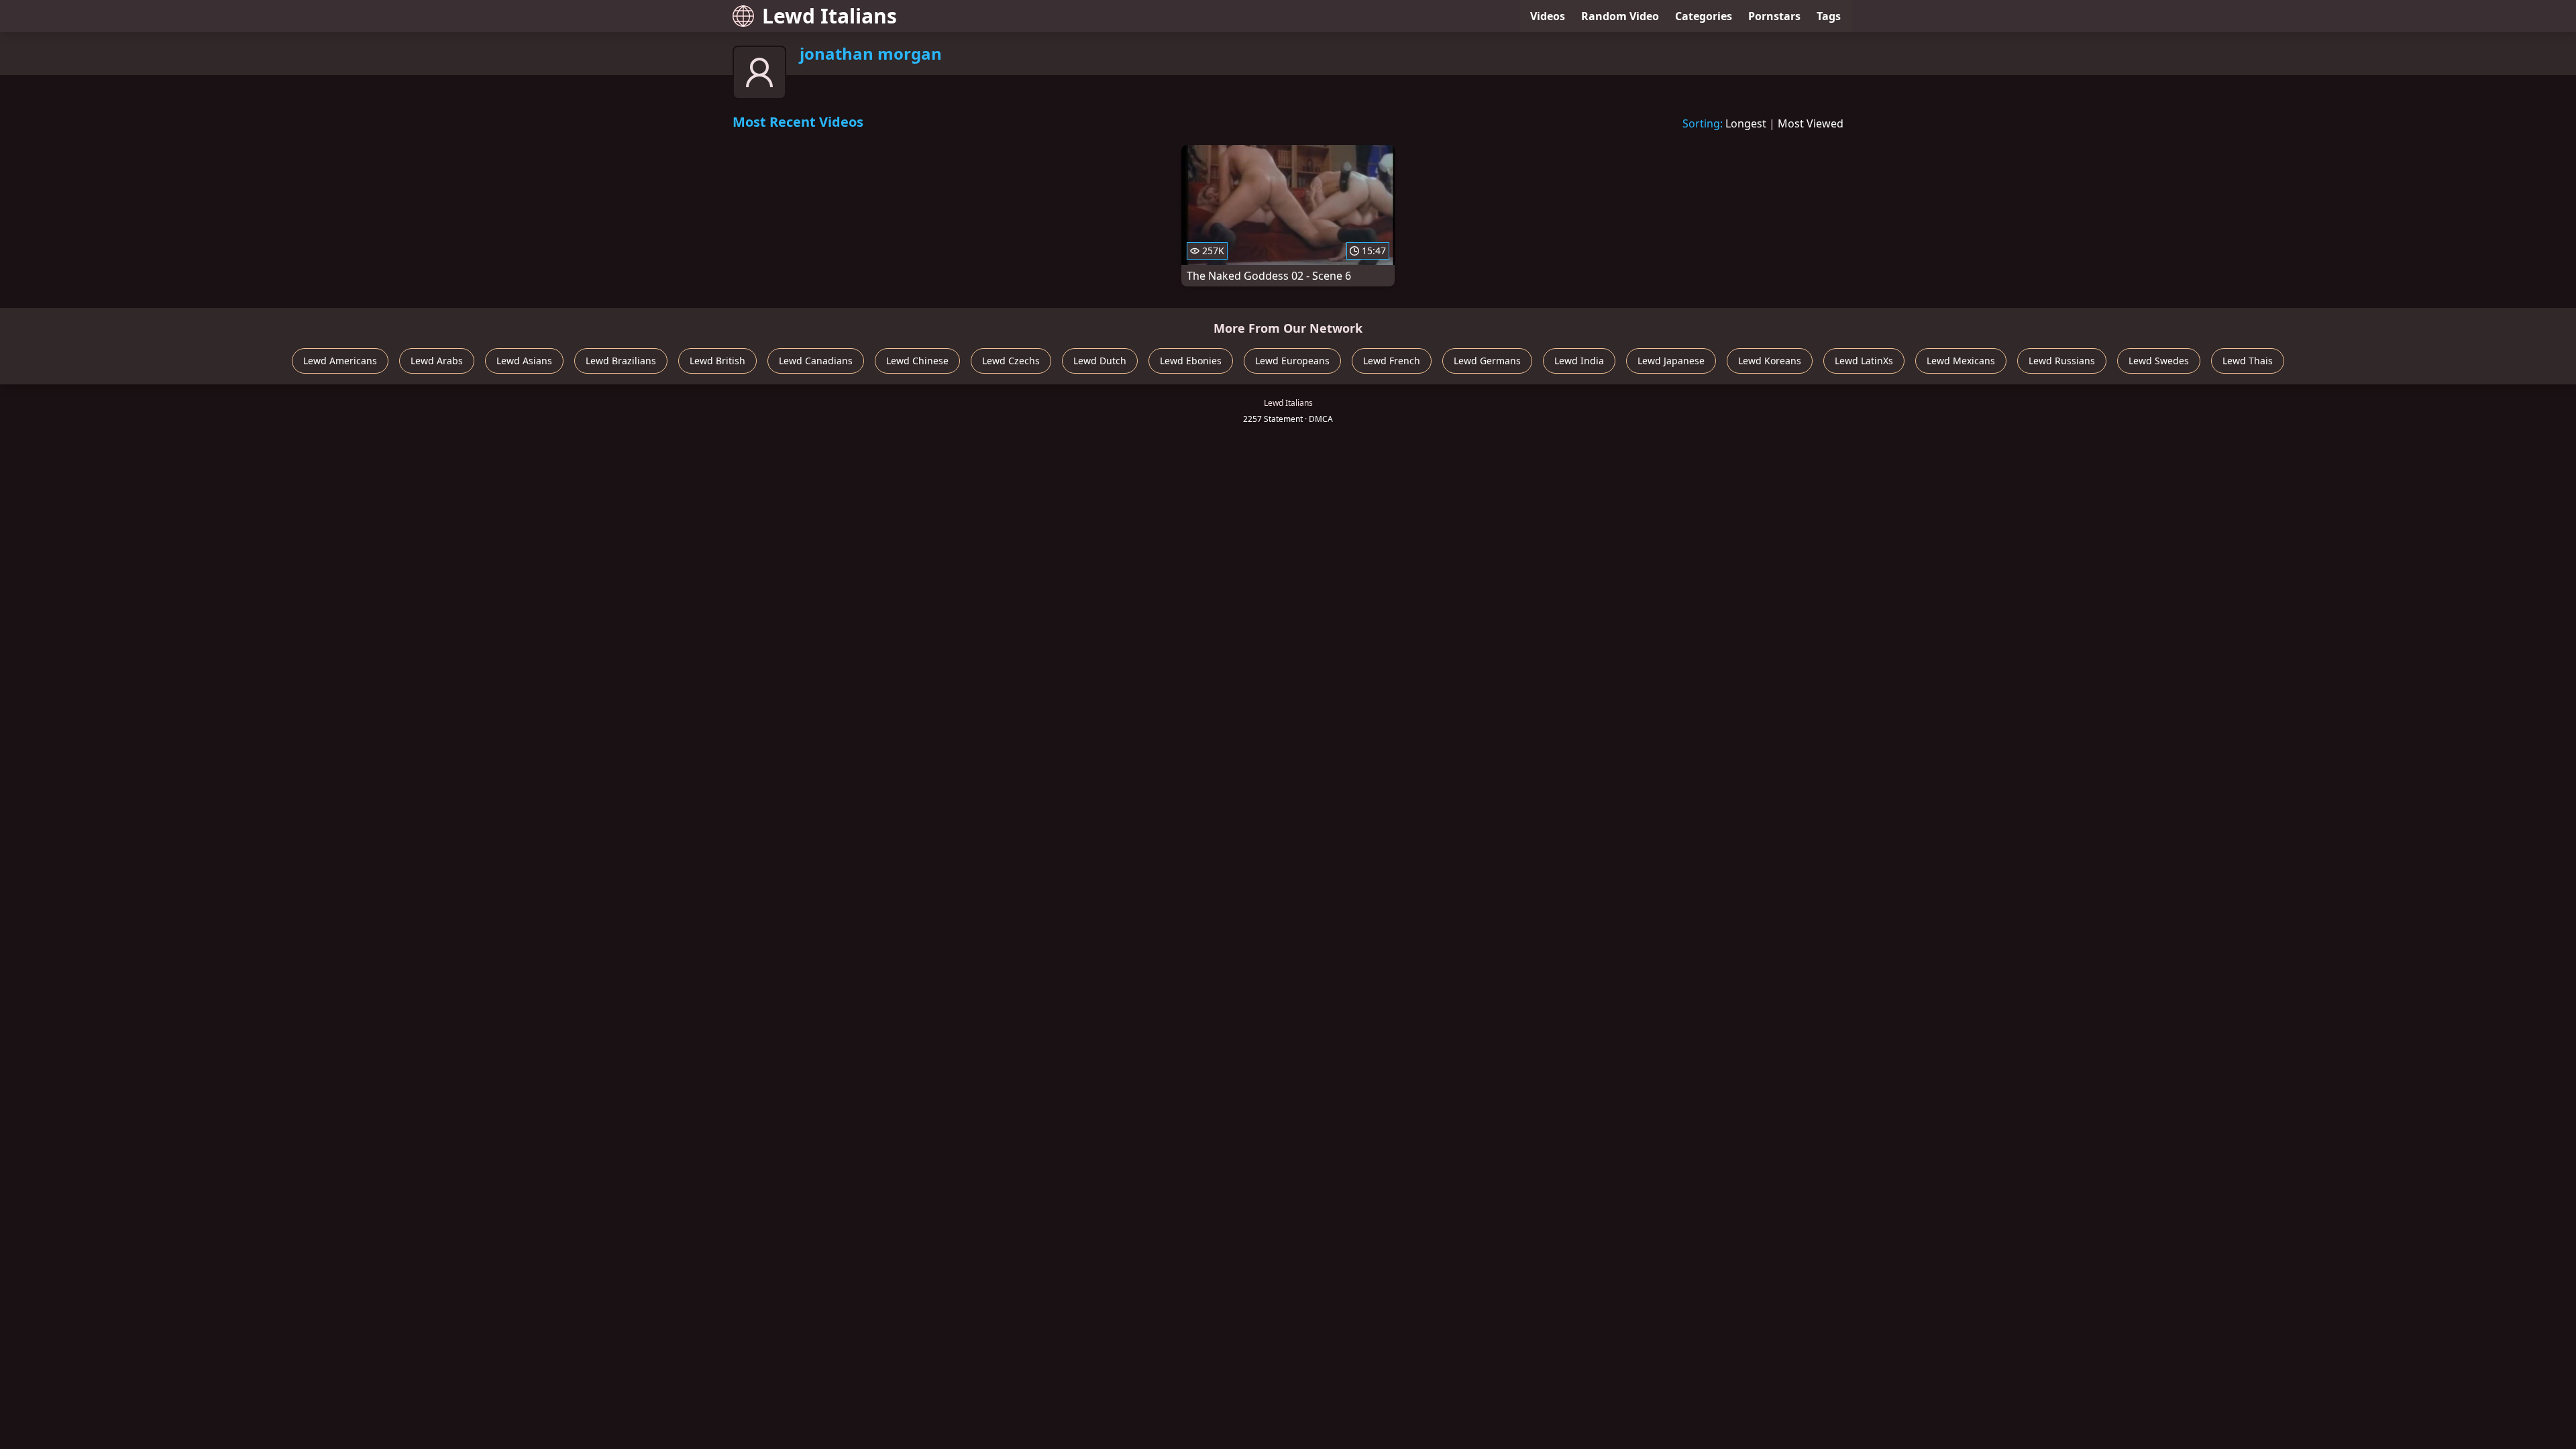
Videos (1548, 16)
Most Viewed (1811, 123)
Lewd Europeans (1292, 361)
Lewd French (1392, 361)
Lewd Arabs (437, 361)
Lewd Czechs (1011, 361)
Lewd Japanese (1671, 361)
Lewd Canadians (816, 361)
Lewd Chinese (917, 361)
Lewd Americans (340, 361)
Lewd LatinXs (1864, 361)
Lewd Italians (829, 16)
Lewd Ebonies (1191, 361)
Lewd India (1579, 361)
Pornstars (1774, 16)
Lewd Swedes (2159, 361)
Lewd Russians (2062, 361)
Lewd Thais (2248, 361)
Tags (1829, 16)
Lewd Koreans (1770, 361)
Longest (1746, 123)
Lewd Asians (524, 361)
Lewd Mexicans (1961, 361)
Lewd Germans (1487, 361)
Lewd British (717, 361)
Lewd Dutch (1100, 361)
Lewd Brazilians (621, 361)
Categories (1704, 16)
